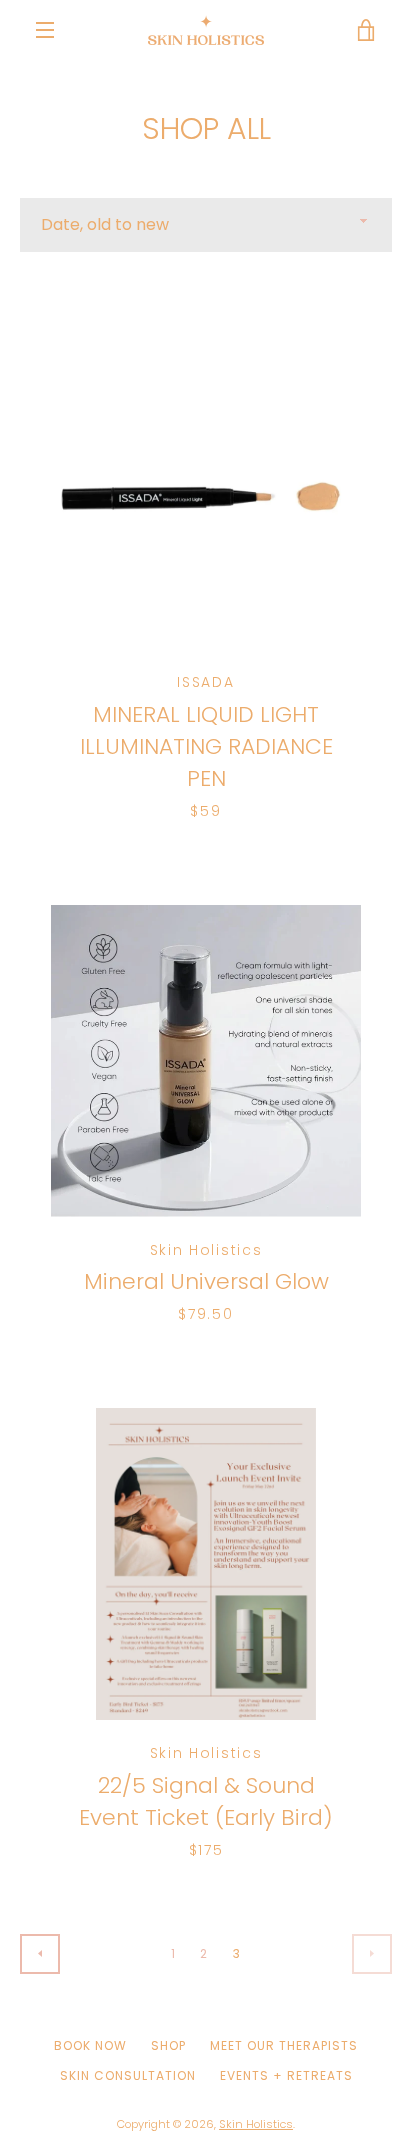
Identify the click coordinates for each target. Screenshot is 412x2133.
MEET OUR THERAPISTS (284, 2045)
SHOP (168, 2045)
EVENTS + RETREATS (286, 2075)
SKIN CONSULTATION (128, 2075)
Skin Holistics (256, 2124)
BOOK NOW (90, 2045)
